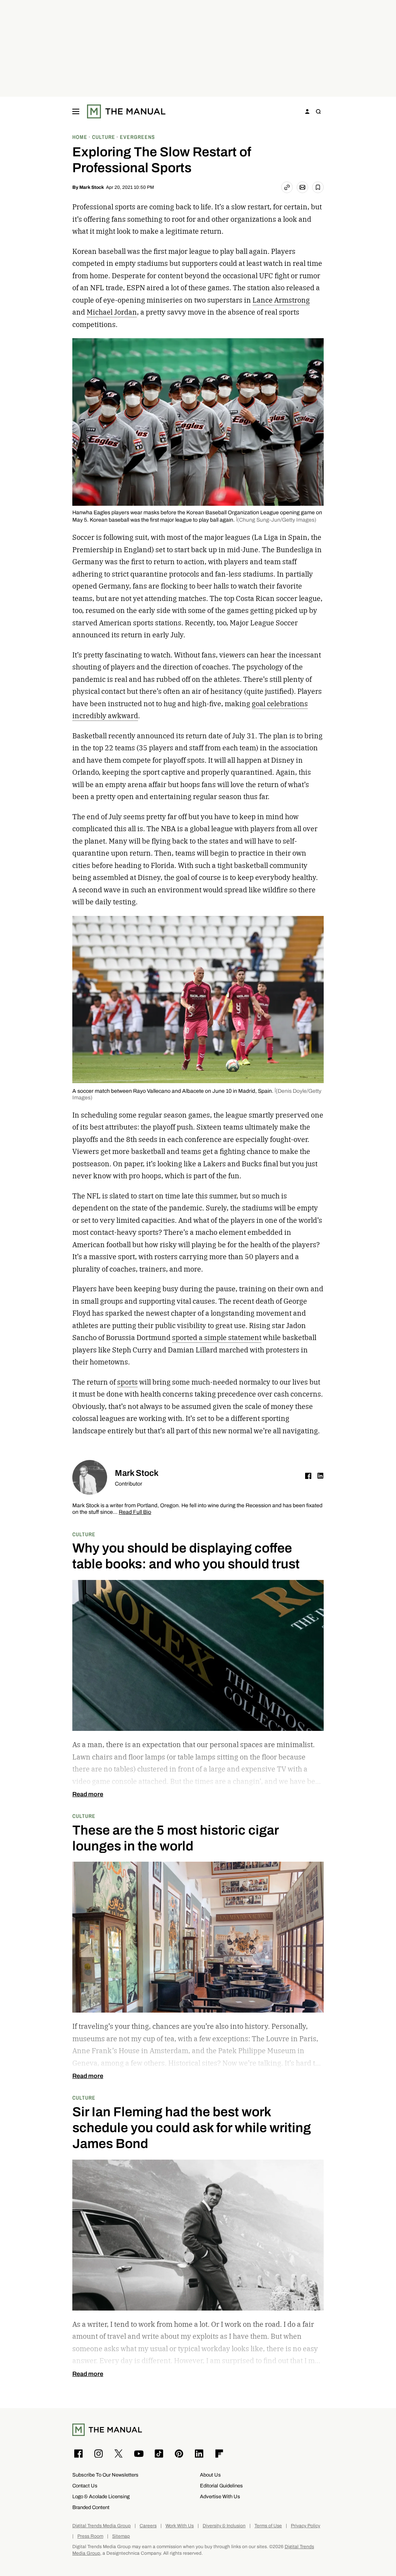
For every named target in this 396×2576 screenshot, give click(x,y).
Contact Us (85, 2486)
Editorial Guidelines (221, 2486)
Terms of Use (268, 2526)
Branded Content (91, 2507)
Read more (88, 1794)
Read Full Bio (135, 1512)
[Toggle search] (318, 111)
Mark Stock (92, 187)
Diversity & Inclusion (224, 2526)
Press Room (90, 2536)
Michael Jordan (112, 312)
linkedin (321, 1476)
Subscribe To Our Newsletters (105, 2475)
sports (127, 1382)
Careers (148, 2526)
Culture (84, 1534)
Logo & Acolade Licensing (101, 2496)
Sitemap (121, 2536)
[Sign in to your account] (307, 111)
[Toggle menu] (76, 111)
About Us (210, 2475)
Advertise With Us (220, 2496)
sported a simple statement (217, 1338)
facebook (308, 1476)
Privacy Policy (306, 2526)
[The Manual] (126, 111)
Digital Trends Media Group (102, 2526)
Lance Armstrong (281, 300)
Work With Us (180, 2526)
